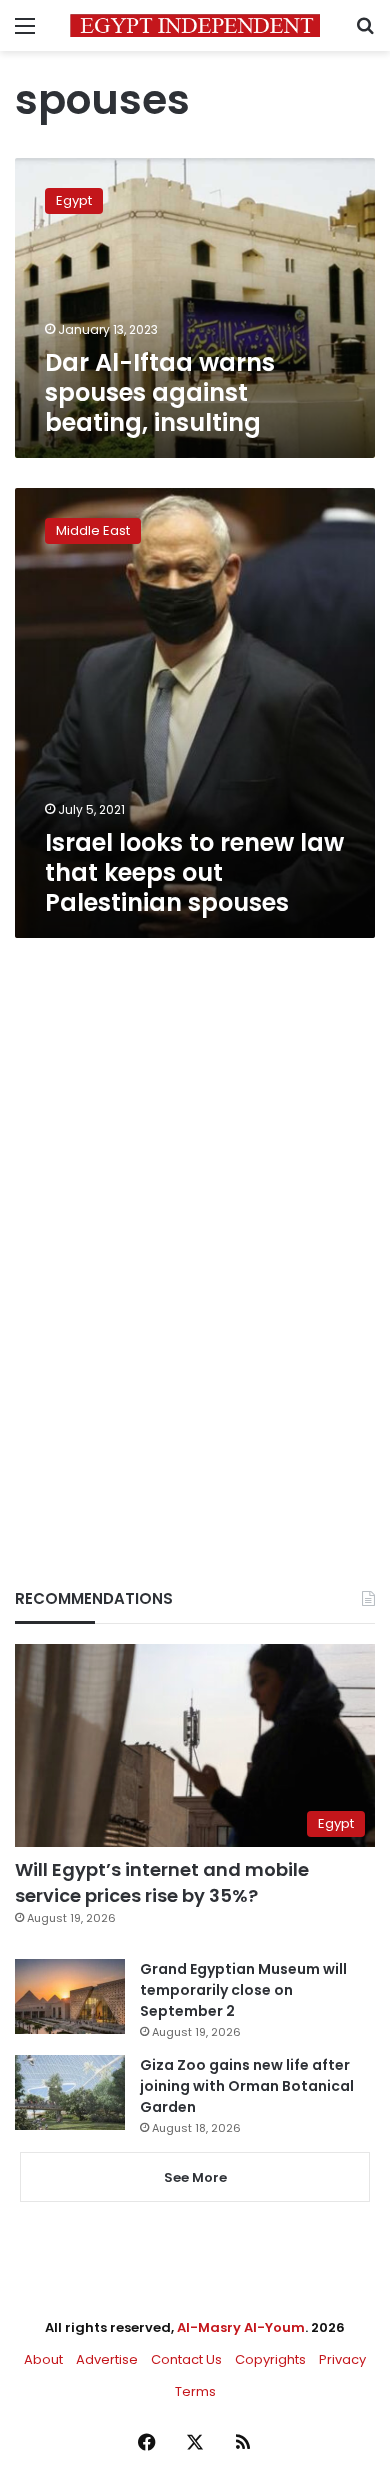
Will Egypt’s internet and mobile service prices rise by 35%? (162, 1882)
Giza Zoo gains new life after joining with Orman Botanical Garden (247, 2086)
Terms (195, 2391)
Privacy (342, 2359)
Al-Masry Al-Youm (241, 2327)
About (43, 2359)
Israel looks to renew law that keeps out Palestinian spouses (194, 872)
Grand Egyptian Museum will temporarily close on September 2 (243, 1990)
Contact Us (186, 2359)
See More (195, 2177)
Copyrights (270, 2359)
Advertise (107, 2359)
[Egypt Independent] (195, 25)
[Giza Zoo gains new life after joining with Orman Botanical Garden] (70, 2092)
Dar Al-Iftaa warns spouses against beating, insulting (160, 392)
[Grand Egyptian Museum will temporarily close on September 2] (70, 1996)
